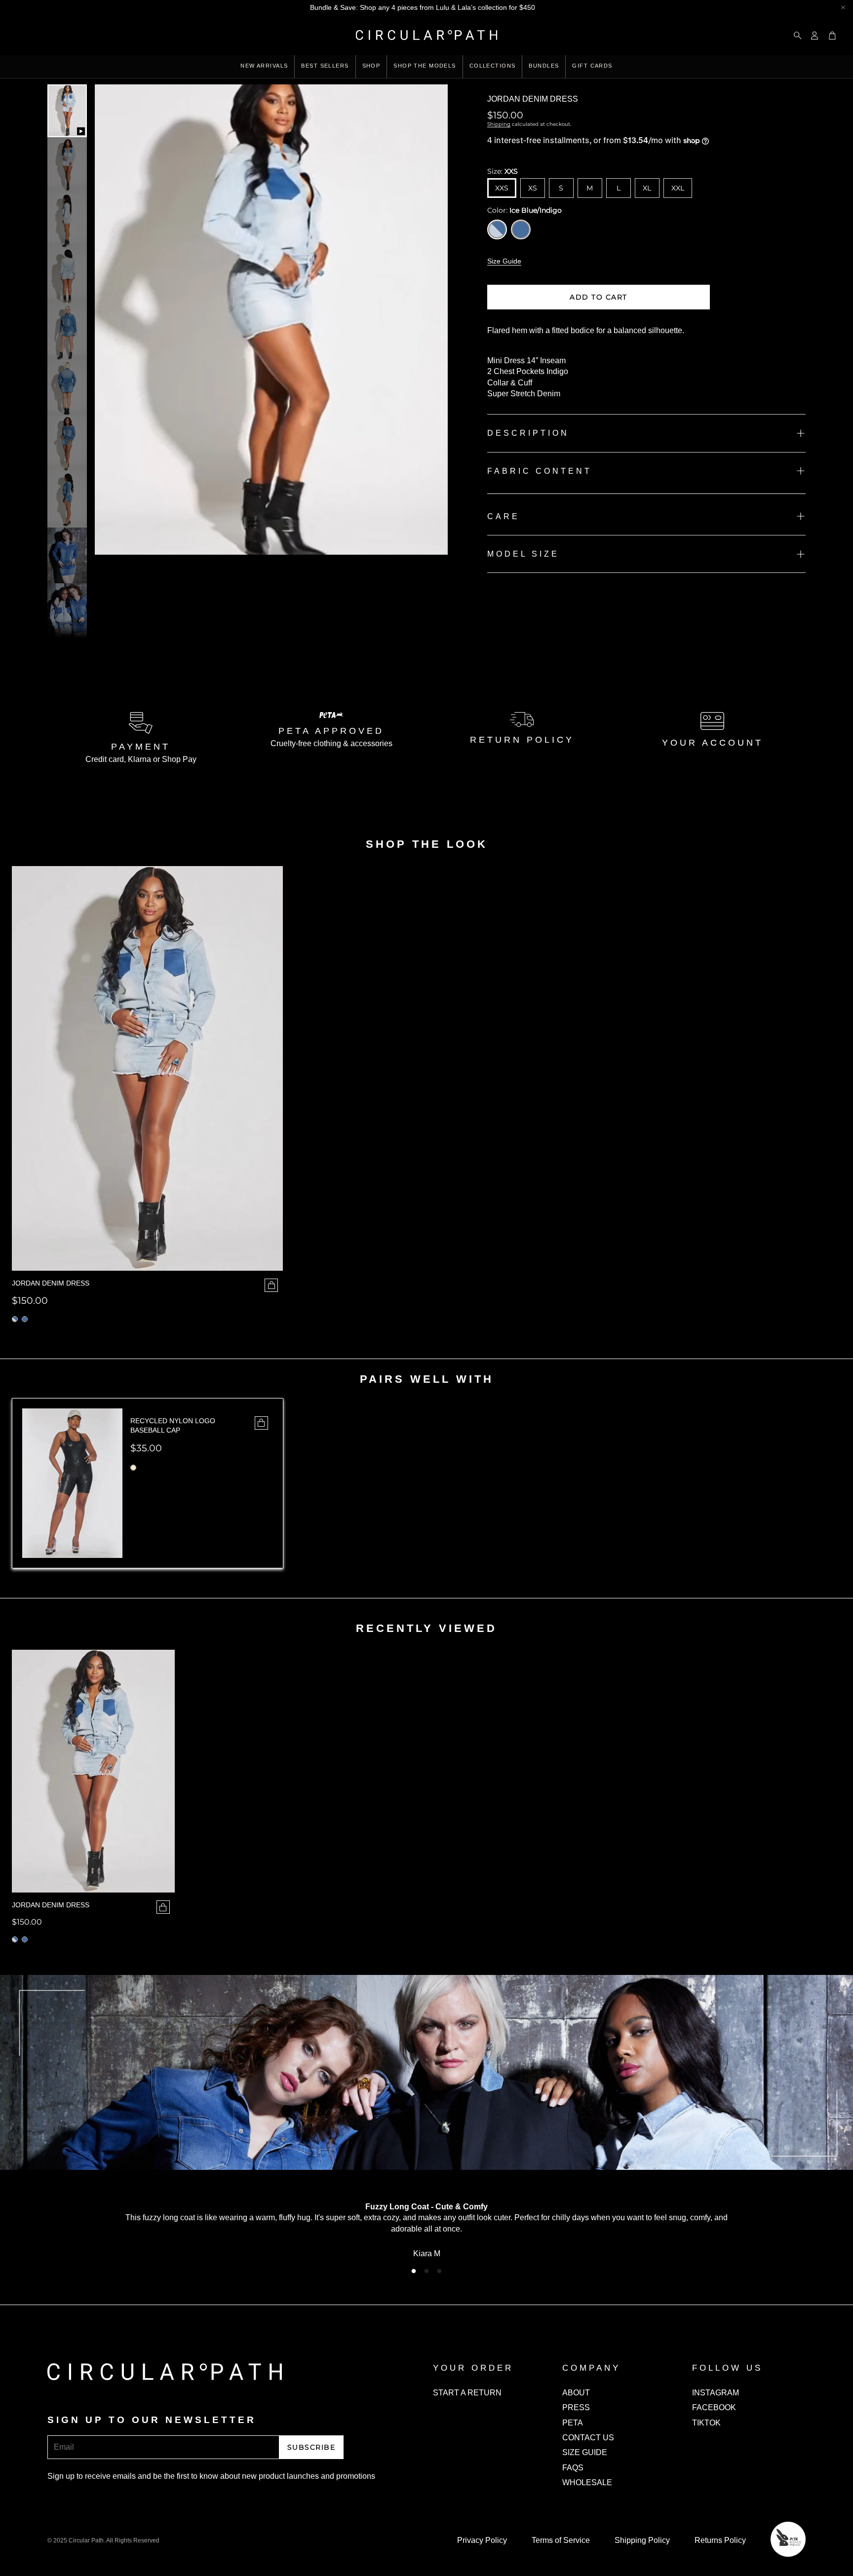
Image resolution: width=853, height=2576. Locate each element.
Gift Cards (592, 66)
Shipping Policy (642, 2540)
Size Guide (504, 261)
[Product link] (93, 1771)
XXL (678, 188)
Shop (371, 66)
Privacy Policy (482, 2540)
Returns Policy (720, 2540)
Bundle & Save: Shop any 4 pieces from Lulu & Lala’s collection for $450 (423, 7)
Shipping (499, 124)
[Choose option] (271, 1285)
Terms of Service (561, 2540)
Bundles (544, 66)
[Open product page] (147, 1068)
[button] (795, 36)
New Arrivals (264, 66)
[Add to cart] (261, 1423)
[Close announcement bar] (843, 7)
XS (533, 188)
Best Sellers (325, 66)
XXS (502, 188)
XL (647, 188)
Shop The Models (425, 66)
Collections (493, 66)
